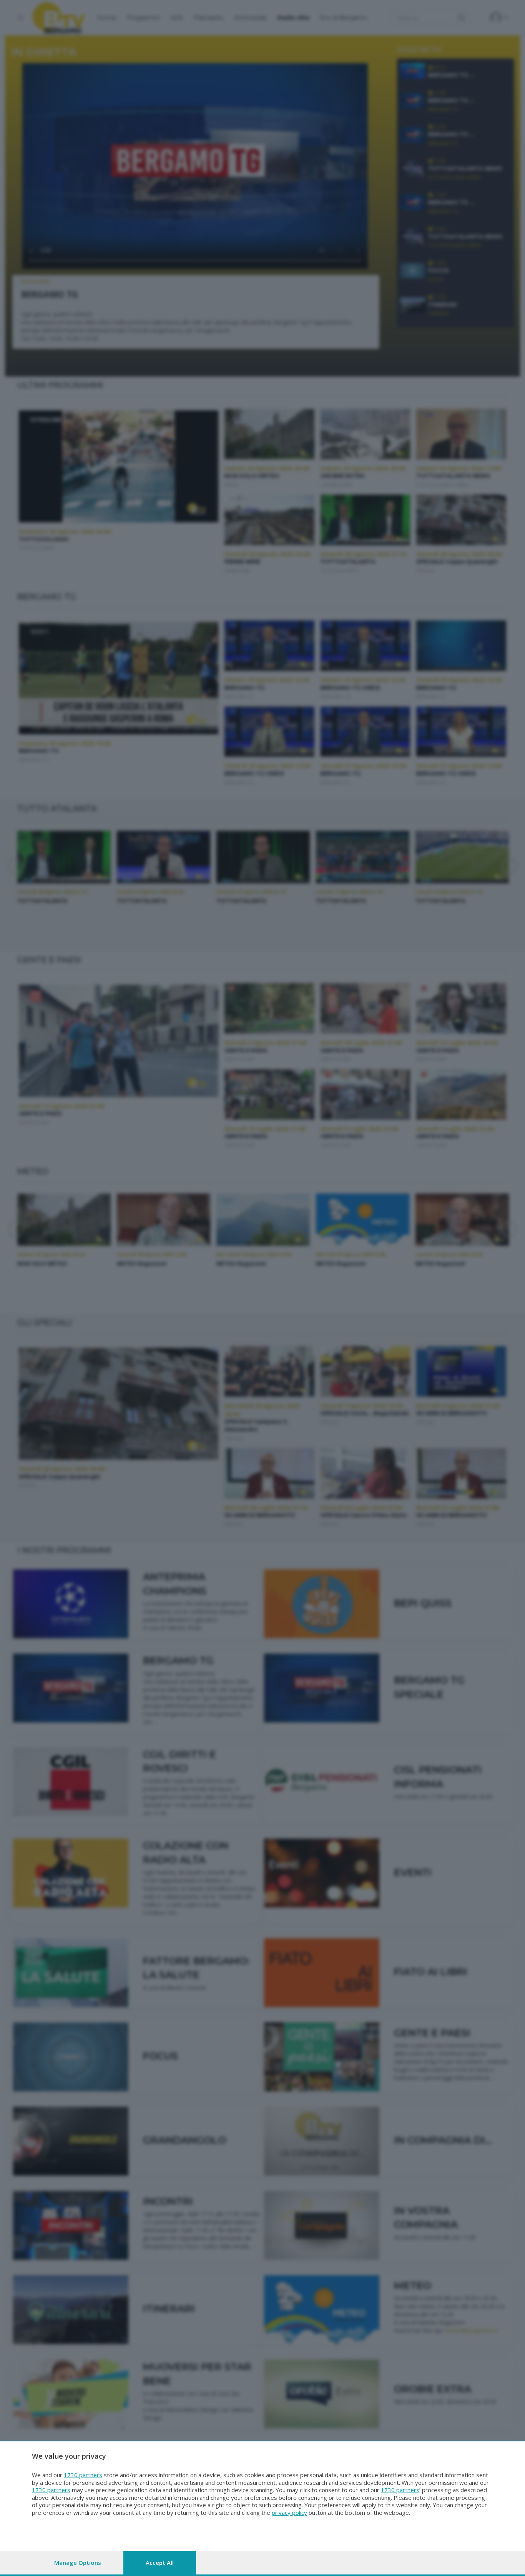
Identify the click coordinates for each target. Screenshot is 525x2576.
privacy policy (289, 2513)
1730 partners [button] (83, 2475)
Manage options (78, 2563)
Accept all (160, 2563)
